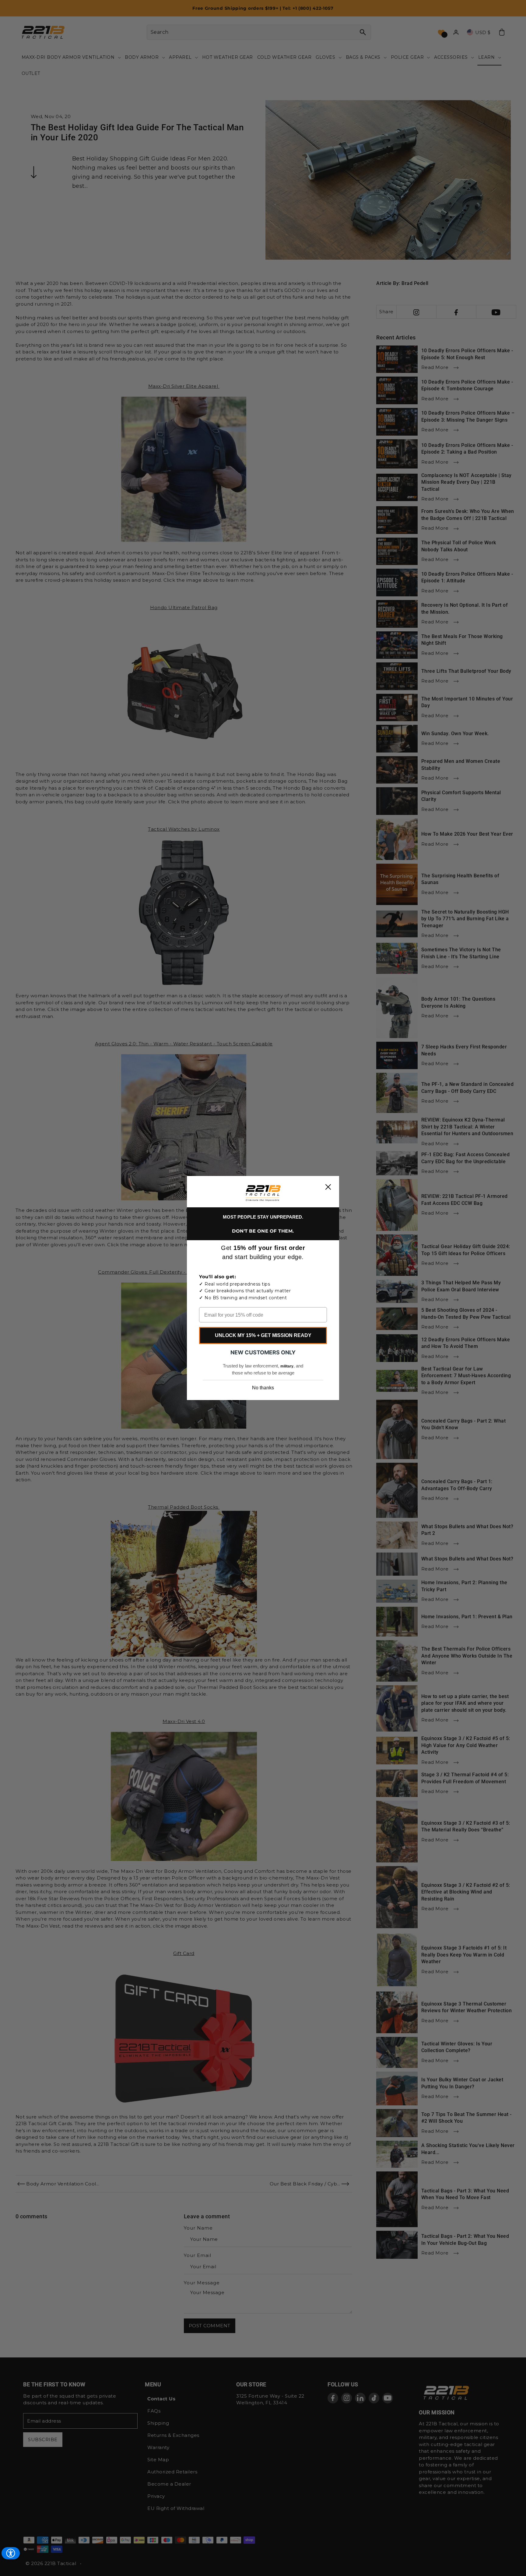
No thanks (263, 1388)
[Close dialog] (328, 1187)
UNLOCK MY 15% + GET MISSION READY (263, 1335)
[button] (263, 1193)
